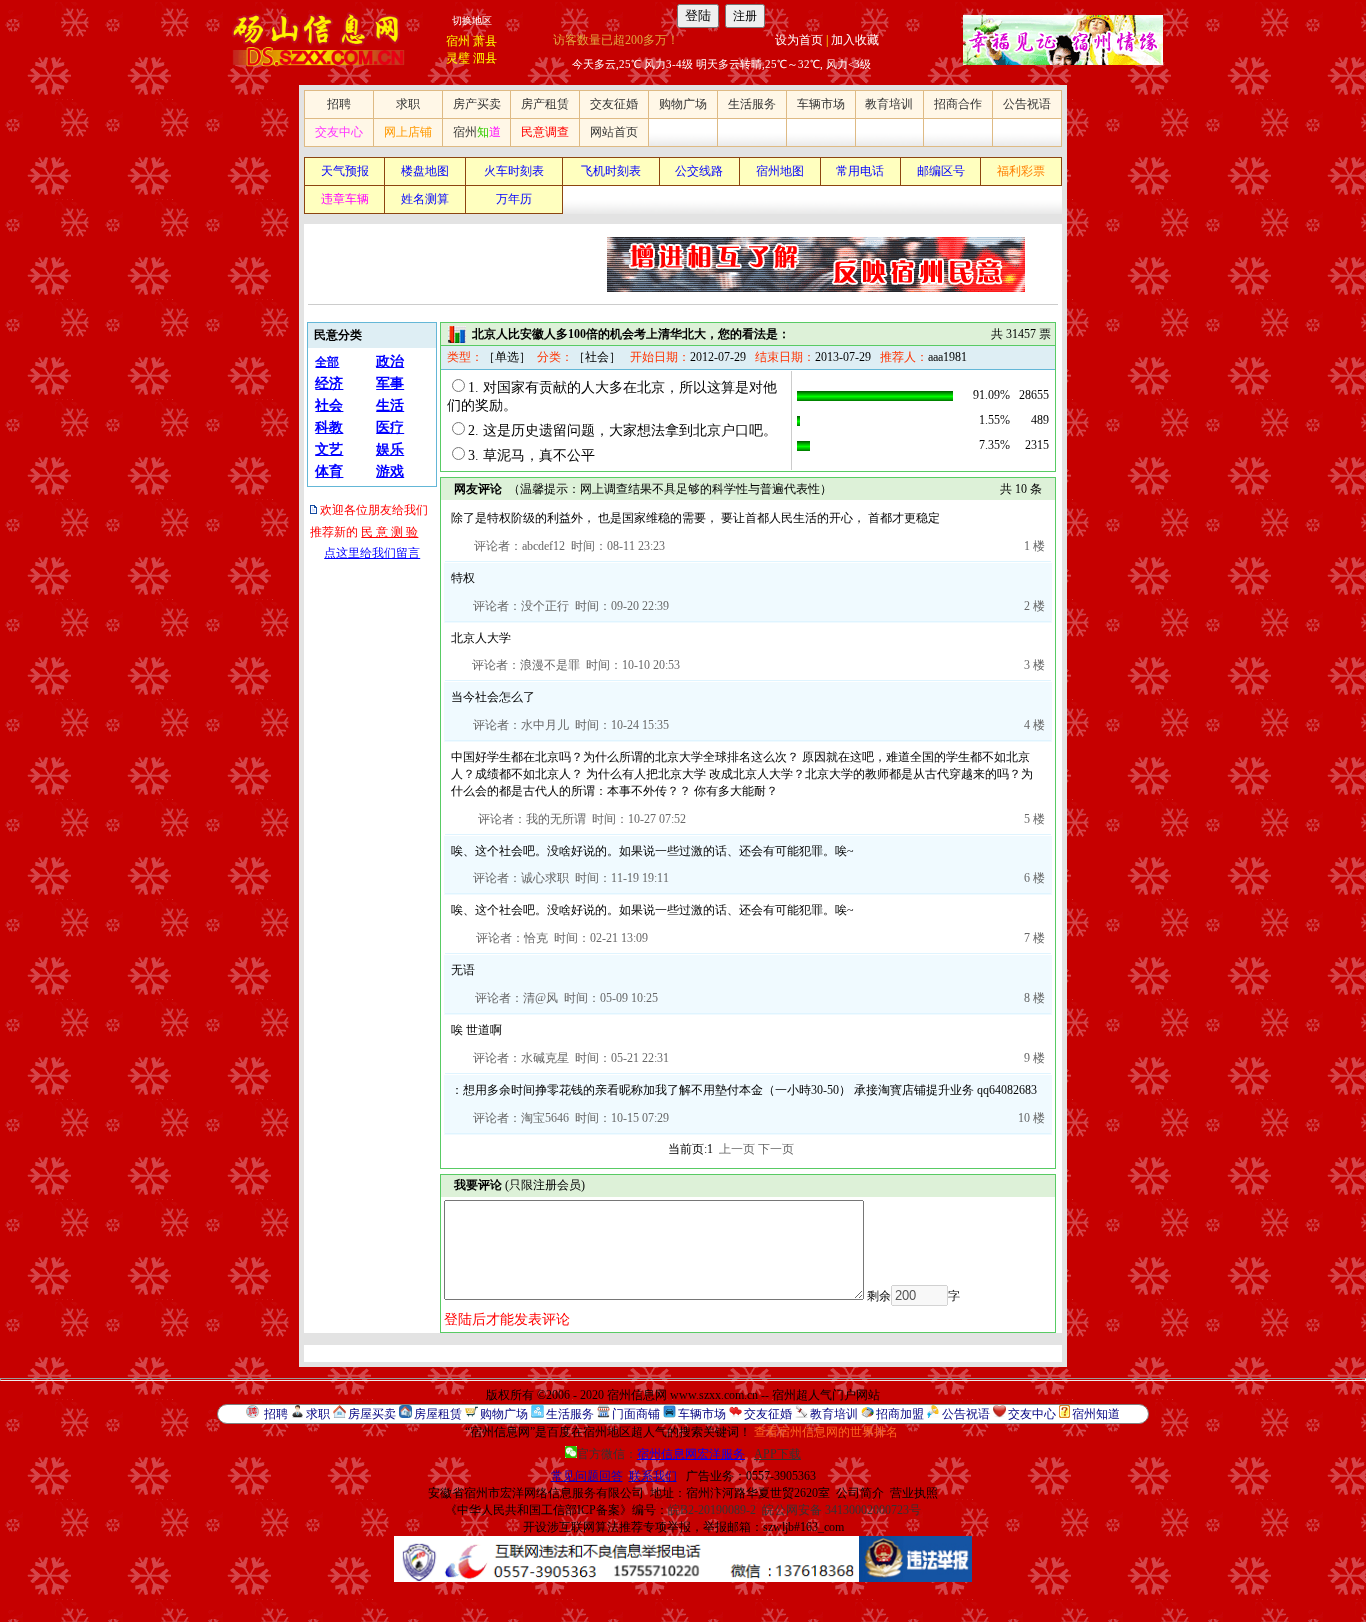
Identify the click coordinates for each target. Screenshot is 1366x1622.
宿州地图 (780, 171)
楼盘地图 (425, 171)
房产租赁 (545, 104)
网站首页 (614, 132)
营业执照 (914, 1493)
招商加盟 (900, 1414)
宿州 (458, 41)
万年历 (514, 199)
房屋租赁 (438, 1414)
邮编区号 (941, 171)
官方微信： (661, 1454)
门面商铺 (636, 1414)
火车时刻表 (514, 171)
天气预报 (345, 171)
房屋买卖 (372, 1414)
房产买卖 (477, 104)
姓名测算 (425, 199)
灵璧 (458, 58)
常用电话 (860, 171)
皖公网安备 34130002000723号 (841, 1510)
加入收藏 (855, 40)
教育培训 (889, 104)
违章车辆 (345, 199)
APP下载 (777, 1454)
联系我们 (653, 1476)
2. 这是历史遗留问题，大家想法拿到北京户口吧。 (622, 430)
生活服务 (752, 104)
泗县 (485, 58)
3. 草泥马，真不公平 (531, 455)
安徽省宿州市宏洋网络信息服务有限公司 (536, 1493)
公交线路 (699, 171)
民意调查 (545, 132)
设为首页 (799, 40)
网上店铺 (408, 132)
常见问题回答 (587, 1476)
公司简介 (860, 1493)
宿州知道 (1096, 1414)
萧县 (485, 41)
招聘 (339, 104)
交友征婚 (614, 104)
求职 (408, 104)
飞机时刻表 (611, 171)
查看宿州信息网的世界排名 (826, 1432)
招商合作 (958, 104)
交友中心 (339, 132)
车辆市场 (821, 104)
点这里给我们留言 (372, 553)
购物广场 (683, 104)
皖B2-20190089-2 (712, 1510)
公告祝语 (1027, 104)
